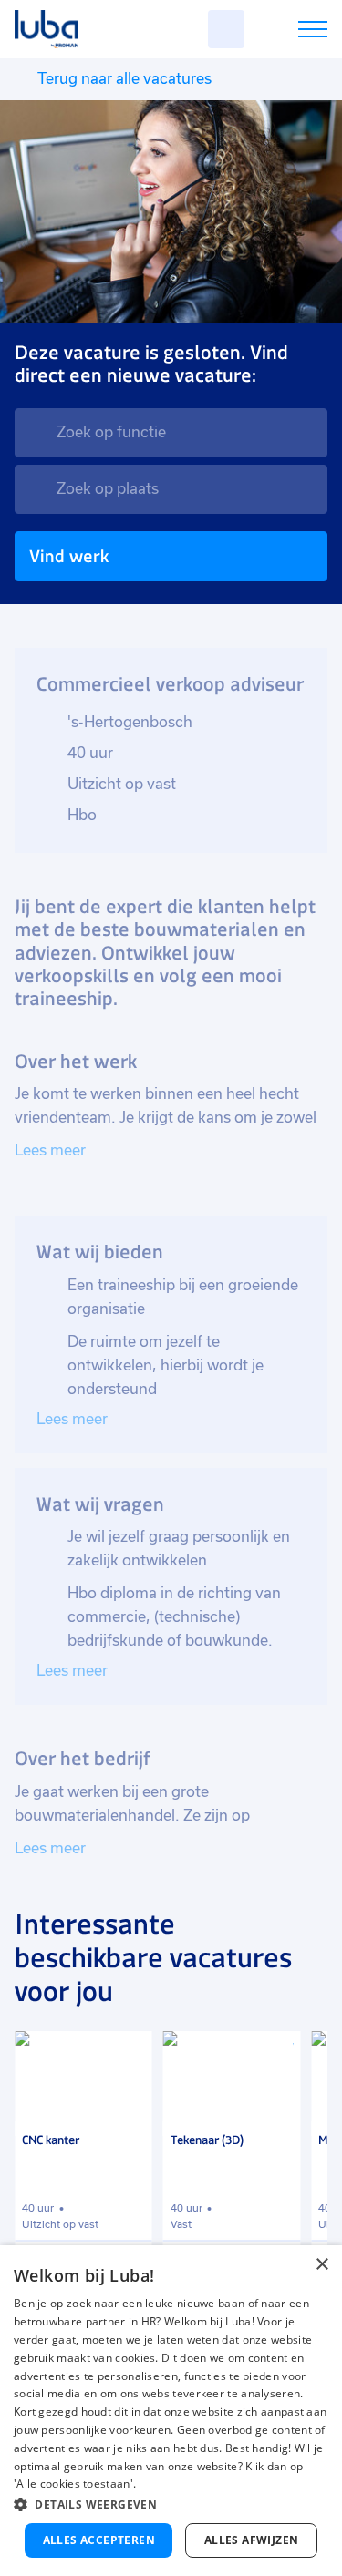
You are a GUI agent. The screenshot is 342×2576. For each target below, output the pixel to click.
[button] (171, 2504)
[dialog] (171, 2411)
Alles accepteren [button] (99, 2540)
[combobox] (171, 433)
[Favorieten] (226, 29)
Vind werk (69, 556)
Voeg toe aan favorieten (130, 2053)
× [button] (321, 2265)
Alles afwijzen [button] (252, 2540)
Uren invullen (289, 32)
